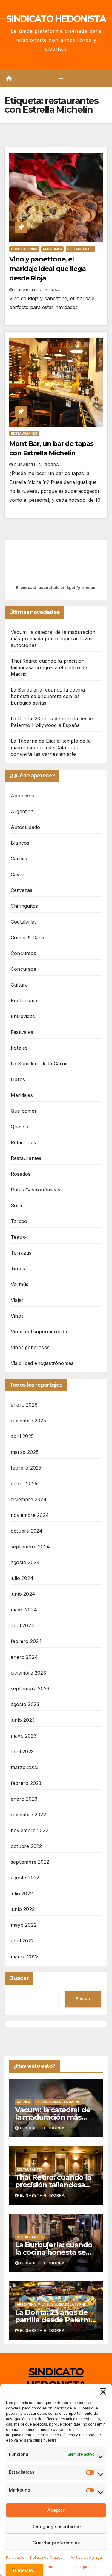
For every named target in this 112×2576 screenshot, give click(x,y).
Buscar (19, 1978)
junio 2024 (23, 1594)
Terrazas (21, 1253)
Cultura (19, 985)
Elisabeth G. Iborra (37, 290)
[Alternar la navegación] (60, 79)
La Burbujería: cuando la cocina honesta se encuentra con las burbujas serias (48, 696)
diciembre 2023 (28, 1673)
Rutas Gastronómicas (36, 1190)
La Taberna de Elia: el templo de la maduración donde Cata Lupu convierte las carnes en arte (51, 747)
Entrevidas (23, 1016)
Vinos (17, 1316)
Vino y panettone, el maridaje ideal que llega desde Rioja (47, 269)
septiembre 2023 (30, 1688)
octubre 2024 (27, 1531)
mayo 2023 (24, 1736)
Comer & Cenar (24, 249)
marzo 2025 (25, 1452)
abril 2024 (23, 1625)
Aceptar (56, 2510)
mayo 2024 (24, 1610)
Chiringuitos (24, 906)
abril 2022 (22, 1941)
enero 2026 (24, 1405)
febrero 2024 (26, 1641)
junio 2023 (23, 1720)
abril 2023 (22, 1752)
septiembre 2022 (30, 1862)
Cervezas (22, 890)
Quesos (19, 1127)
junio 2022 (23, 1909)
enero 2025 (24, 1484)
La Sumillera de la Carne (39, 1064)
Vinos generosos (30, 1347)
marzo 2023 (25, 1767)
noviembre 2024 (30, 1515)
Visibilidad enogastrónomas (42, 1363)
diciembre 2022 (28, 1815)
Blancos (20, 843)
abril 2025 (22, 1436)
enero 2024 (24, 1657)
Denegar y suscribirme (56, 2526)
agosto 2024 (25, 1562)
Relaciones (23, 1142)
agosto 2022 (25, 1878)
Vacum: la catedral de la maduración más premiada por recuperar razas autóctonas (53, 639)
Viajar (17, 1300)
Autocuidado (25, 827)
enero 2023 (24, 1799)
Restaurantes (80, 249)
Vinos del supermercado (39, 1332)
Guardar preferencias (56, 2543)
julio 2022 (22, 1893)
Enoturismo (24, 1001)
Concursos (23, 953)
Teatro (18, 1237)
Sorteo (19, 1205)
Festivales (22, 1032)
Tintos (18, 1269)
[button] (103, 2391)
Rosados (21, 1174)
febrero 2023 (26, 1783)
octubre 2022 (26, 1846)
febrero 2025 (26, 1468)
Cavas (18, 874)
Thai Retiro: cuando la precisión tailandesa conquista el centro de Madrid (49, 667)
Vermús (20, 1284)
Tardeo (19, 1221)
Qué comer (24, 1111)
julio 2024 (22, 1578)
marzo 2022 (25, 1956)
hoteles (19, 1048)
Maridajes (52, 249)
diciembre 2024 (29, 1499)
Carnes (19, 859)
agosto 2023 (25, 1704)
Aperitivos (22, 796)
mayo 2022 (24, 1925)
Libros (18, 1079)
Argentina (22, 811)
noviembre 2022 (30, 1830)
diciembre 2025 (28, 1421)
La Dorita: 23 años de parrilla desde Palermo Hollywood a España (55, 2320)
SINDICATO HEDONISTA (56, 19)
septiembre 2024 (30, 1547)
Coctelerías (24, 922)
